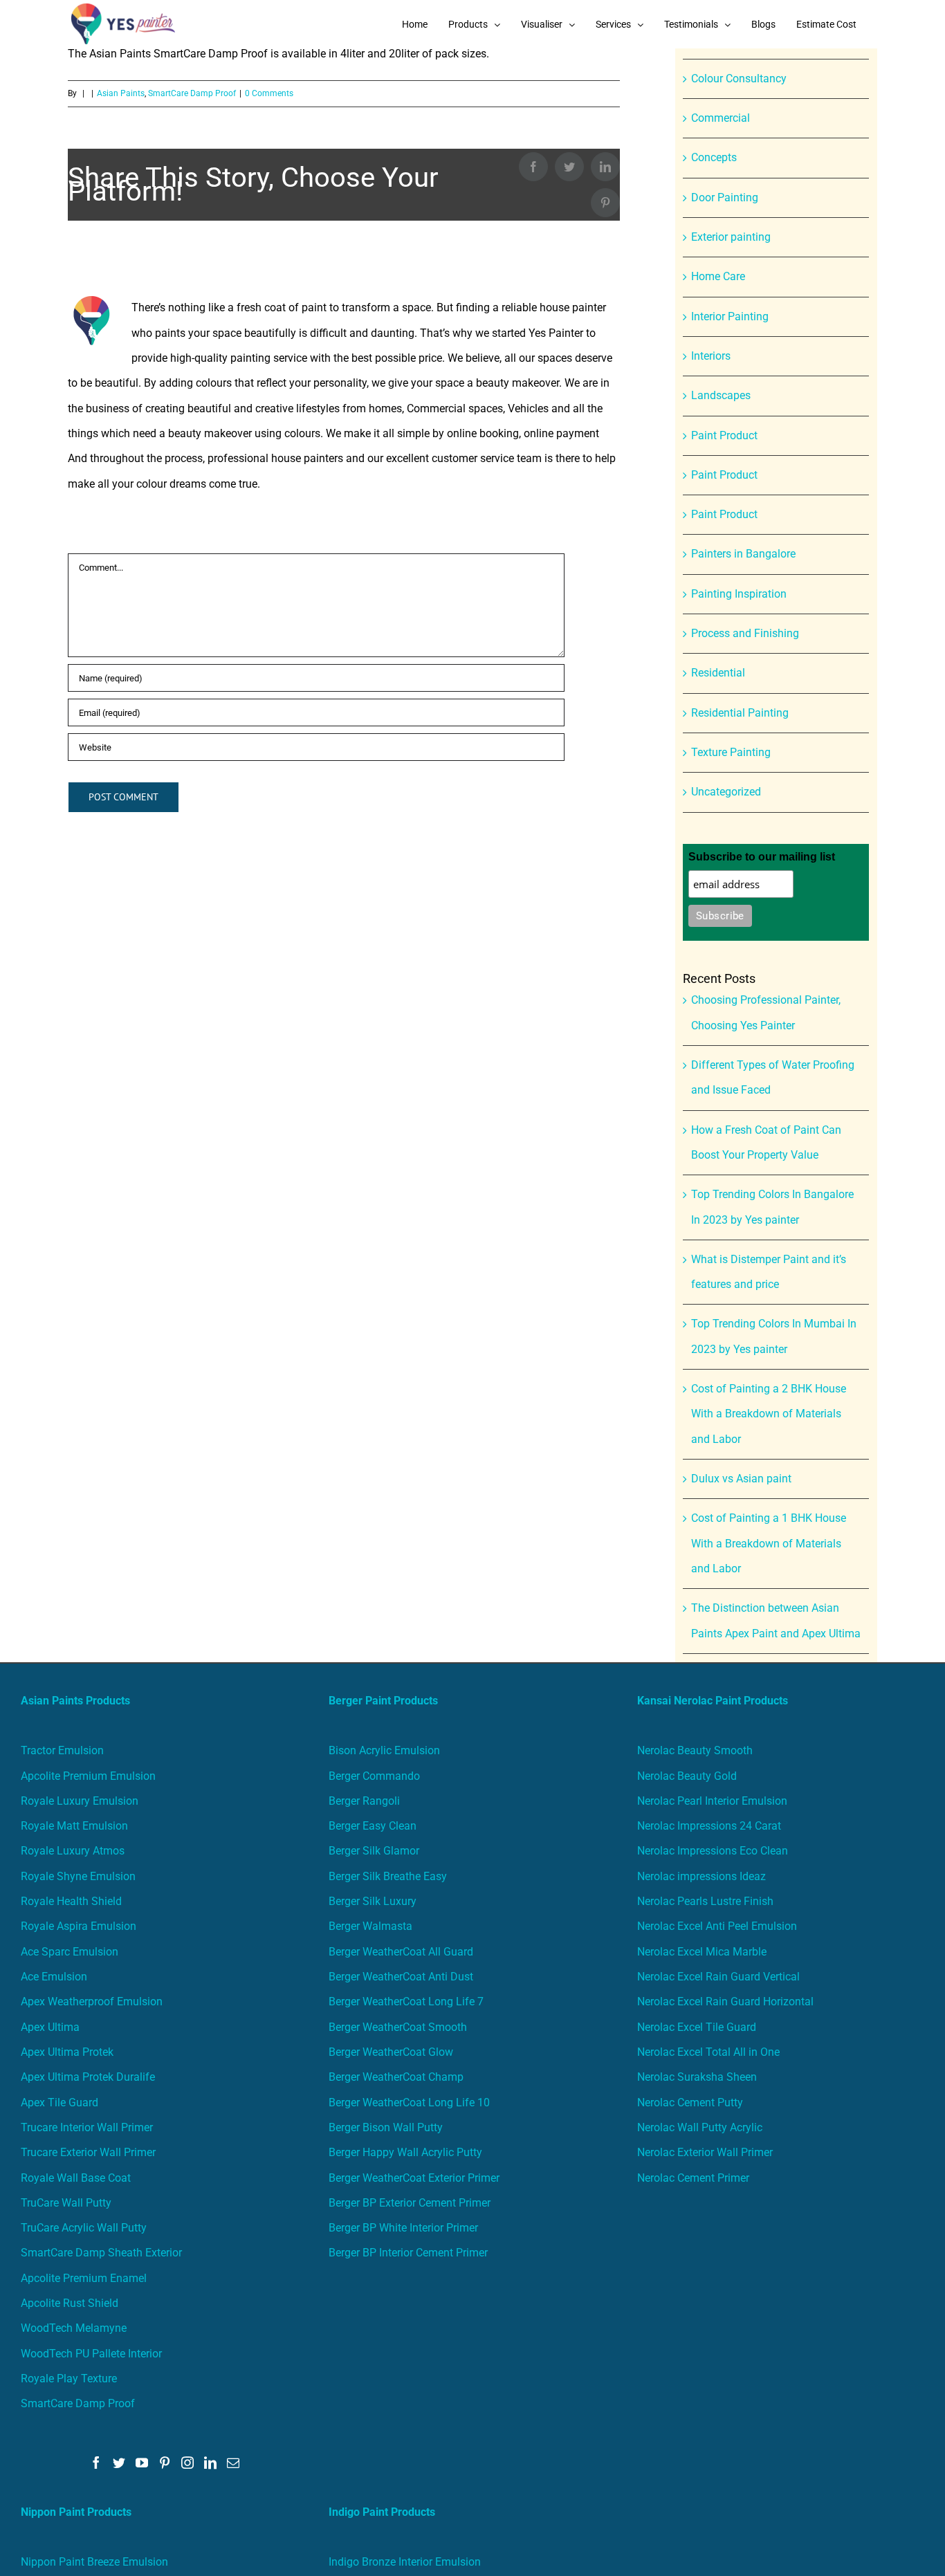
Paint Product (724, 435)
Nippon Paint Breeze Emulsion (94, 2562)
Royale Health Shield (71, 1901)
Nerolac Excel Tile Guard (697, 2027)
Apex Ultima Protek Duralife (88, 2077)
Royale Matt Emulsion (74, 1826)
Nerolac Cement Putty (690, 2103)
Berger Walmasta (370, 1926)
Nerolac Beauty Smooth (695, 1750)
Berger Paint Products (383, 1701)
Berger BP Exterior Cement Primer (410, 2203)
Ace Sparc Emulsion (70, 1952)
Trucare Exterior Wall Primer (88, 2152)
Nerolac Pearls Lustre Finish (705, 1901)
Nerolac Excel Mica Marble (702, 1952)
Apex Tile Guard (59, 2103)
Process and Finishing (745, 633)
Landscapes (721, 395)
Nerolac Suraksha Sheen (697, 2077)
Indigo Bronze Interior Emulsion (405, 2562)
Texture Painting (731, 752)
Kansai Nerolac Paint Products (713, 1701)
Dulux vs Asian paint (741, 1479)
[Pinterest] (165, 2463)
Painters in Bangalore (743, 554)
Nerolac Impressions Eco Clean (713, 1851)
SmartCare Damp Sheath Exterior (101, 2253)
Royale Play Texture (69, 2379)
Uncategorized (726, 792)
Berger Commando (374, 1776)
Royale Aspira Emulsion (79, 1926)
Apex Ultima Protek (67, 2052)
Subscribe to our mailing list (762, 857)
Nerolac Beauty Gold (687, 1776)
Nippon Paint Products (76, 2512)
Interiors (711, 356)
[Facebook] (96, 2463)
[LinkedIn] (210, 2463)
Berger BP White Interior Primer (403, 2228)
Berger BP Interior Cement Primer (408, 2253)
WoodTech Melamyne (74, 2328)
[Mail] (233, 2463)
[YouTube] (142, 2463)
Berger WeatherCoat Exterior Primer (414, 2178)
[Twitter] (119, 2463)
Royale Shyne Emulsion (78, 1876)
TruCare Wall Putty (66, 2203)
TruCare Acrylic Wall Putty (84, 2228)
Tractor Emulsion (62, 1750)
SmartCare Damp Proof (78, 2403)
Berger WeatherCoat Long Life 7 (406, 2002)
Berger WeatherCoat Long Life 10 (409, 2103)
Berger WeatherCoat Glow (391, 2052)
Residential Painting (740, 713)
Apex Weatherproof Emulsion (92, 2002)
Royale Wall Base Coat (76, 2178)
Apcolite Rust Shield (70, 2303)
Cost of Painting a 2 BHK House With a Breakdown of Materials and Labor (769, 1414)
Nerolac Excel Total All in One (710, 2052)
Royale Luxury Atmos (73, 1851)
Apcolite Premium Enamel (84, 2278)
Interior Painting (730, 316)
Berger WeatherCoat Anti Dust (401, 1977)
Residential (718, 673)
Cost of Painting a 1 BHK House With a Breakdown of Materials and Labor (769, 1543)
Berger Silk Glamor (374, 1851)
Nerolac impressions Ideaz (701, 1876)
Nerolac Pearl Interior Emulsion (712, 1801)
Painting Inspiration (739, 594)
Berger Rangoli (364, 1801)
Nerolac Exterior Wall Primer (705, 2152)
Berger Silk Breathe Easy (388, 1876)
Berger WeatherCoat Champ (396, 2077)
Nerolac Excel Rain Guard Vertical (718, 1977)
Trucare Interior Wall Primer (87, 2127)
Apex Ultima (50, 2027)
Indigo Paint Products (382, 2512)
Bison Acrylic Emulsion (384, 1750)
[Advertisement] (472, 152)
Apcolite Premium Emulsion (88, 1776)
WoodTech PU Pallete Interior (91, 2354)
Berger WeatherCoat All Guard (401, 1952)
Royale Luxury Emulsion (80, 1801)
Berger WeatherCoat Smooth (398, 2027)
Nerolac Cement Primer (693, 2178)
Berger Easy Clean (373, 1826)
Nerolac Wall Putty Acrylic (700, 2127)
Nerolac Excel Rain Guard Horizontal (725, 2002)
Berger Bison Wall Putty (386, 2127)
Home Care (718, 276)
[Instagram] (187, 2463)
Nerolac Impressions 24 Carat (709, 1826)
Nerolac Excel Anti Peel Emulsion (717, 1926)
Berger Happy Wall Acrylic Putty (405, 2152)
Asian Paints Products (75, 1701)
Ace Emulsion (54, 1977)
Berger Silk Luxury (373, 1901)
